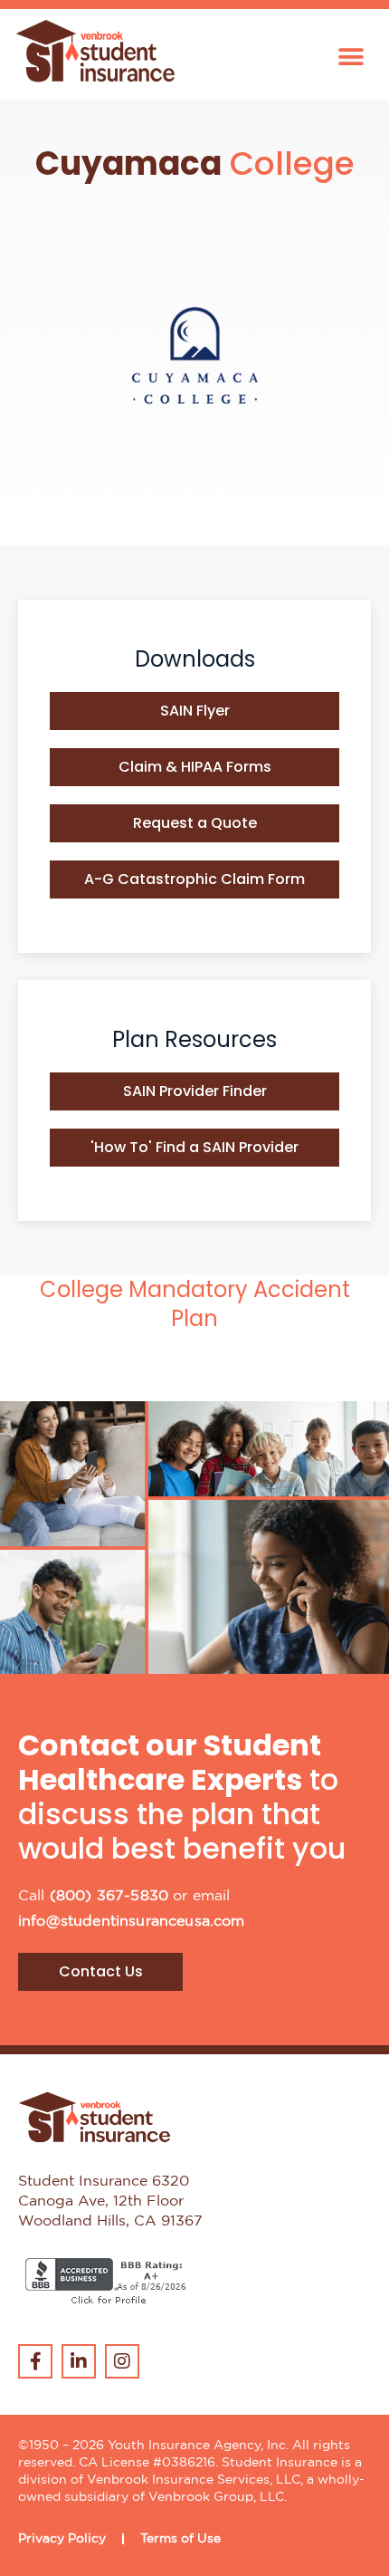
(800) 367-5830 (109, 1896)
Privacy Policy (62, 2539)
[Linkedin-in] (79, 2361)
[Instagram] (122, 2361)
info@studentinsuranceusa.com (131, 1922)
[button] (351, 58)
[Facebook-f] (35, 2361)
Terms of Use (180, 2539)
